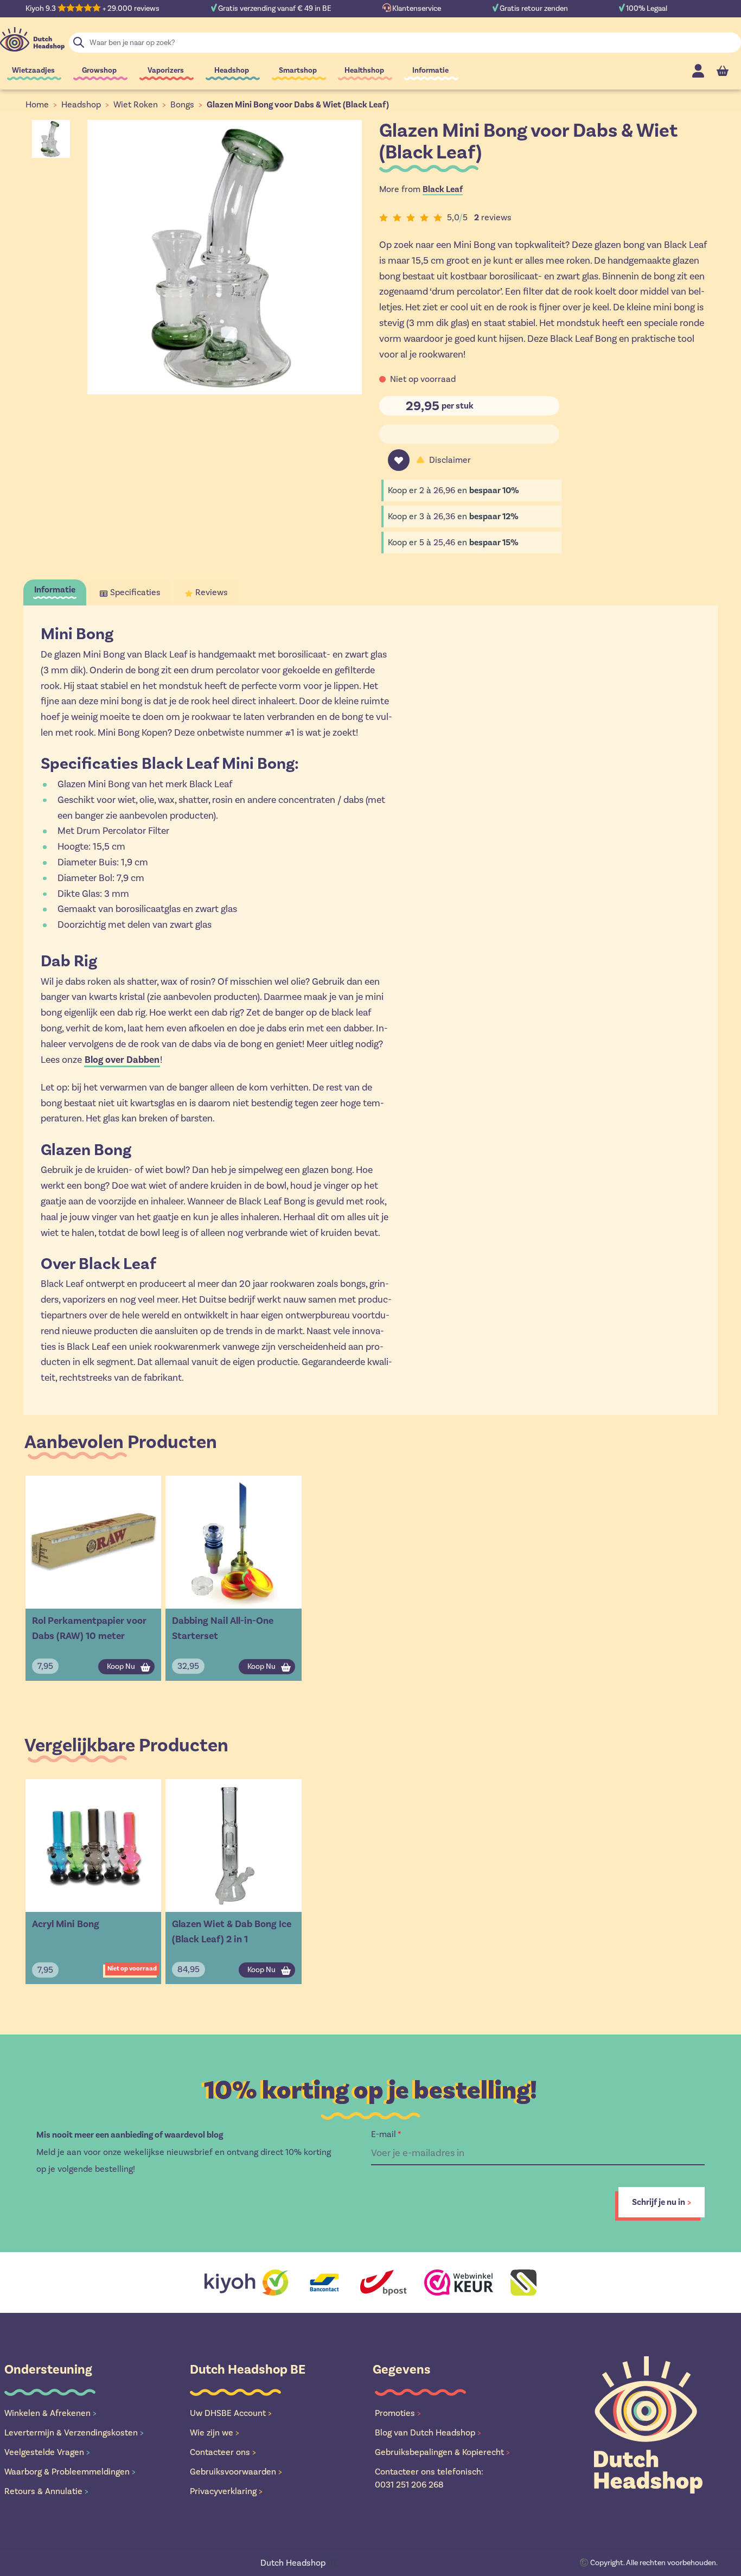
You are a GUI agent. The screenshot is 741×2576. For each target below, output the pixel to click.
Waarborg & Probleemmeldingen (70, 2472)
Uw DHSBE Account (231, 2413)
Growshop (99, 70)
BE (299, 2563)
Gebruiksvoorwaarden (236, 2472)
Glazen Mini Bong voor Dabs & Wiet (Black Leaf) (298, 105)
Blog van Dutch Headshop (428, 2432)
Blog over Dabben (122, 1060)
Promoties (398, 2413)
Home (37, 104)
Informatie (430, 70)
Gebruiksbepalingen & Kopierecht (442, 2452)
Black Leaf (443, 189)
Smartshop (298, 70)
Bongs (182, 104)
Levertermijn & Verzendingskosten (74, 2432)
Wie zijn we (215, 2432)
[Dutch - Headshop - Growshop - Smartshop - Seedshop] (32, 39)
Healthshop (364, 70)
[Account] (698, 71)
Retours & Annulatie (46, 2491)
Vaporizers (166, 70)
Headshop (232, 70)
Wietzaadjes (33, 70)
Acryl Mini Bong (66, 1924)
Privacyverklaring (226, 2491)
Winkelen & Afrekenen (50, 2413)
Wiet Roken (136, 104)
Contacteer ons (223, 2452)
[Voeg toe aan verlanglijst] (399, 460)
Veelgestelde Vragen (47, 2452)
